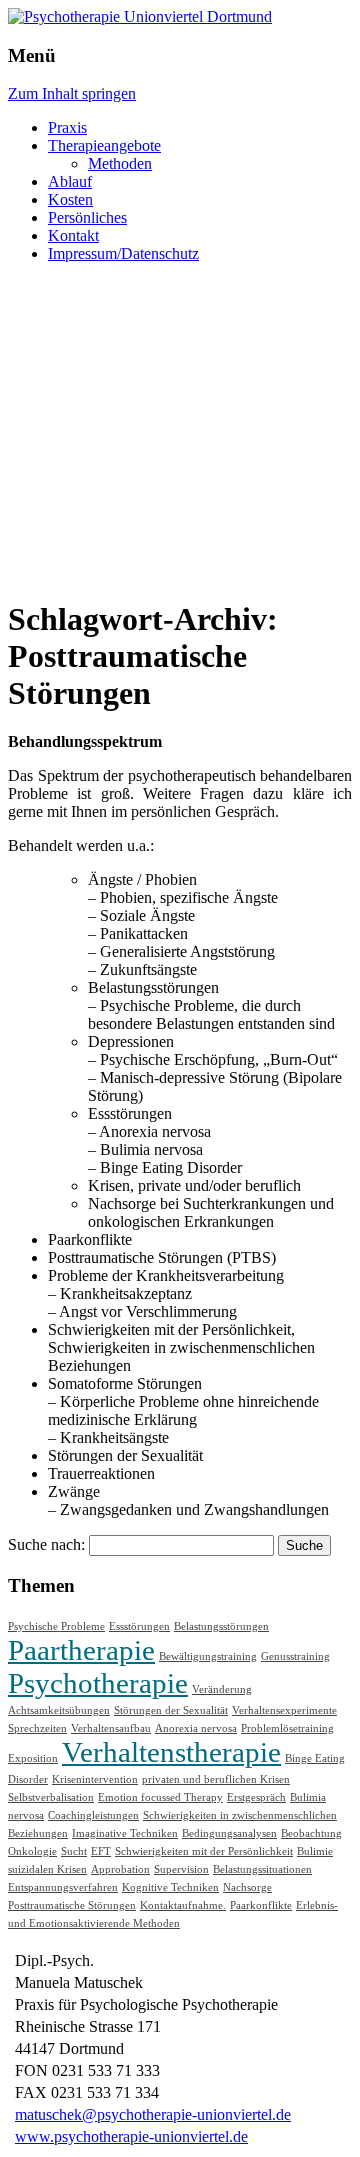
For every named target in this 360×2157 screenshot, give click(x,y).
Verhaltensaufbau (111, 1728)
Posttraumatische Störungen (72, 1905)
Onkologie (32, 1851)
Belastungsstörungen (221, 1626)
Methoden (120, 163)
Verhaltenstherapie (171, 1752)
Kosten (70, 199)
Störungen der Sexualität (171, 1710)
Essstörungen (139, 1626)
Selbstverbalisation (51, 1797)
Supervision (181, 1869)
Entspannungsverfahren (63, 1887)
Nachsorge (247, 1887)
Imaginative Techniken (125, 1833)
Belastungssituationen (262, 1869)
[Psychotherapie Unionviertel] (140, 16)
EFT (101, 1851)
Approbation (120, 1869)
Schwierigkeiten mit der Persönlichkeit (204, 1851)
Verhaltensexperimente (284, 1710)
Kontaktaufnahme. (183, 1905)
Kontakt (73, 235)
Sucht (74, 1851)
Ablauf (70, 181)
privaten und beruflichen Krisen (216, 1779)
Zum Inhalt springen (72, 93)
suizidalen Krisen (47, 1869)
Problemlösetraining (287, 1728)
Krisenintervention (95, 1779)
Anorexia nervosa (196, 1728)
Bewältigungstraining (208, 1656)
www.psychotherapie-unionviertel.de (131, 2136)
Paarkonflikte (261, 1905)
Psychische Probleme (56, 1626)
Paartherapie (81, 1650)
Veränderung (222, 1689)
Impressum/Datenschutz (123, 253)
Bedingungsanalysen (229, 1833)
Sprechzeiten (37, 1728)
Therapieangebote (104, 145)
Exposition (33, 1758)
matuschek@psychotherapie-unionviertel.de (153, 2114)
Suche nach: (46, 1544)
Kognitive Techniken (170, 1887)
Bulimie (315, 1851)
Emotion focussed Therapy (160, 1797)
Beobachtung (311, 1833)
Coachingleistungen (93, 1815)
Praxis (67, 127)
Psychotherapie (98, 1683)
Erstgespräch (256, 1797)
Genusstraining (295, 1656)
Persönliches (87, 217)
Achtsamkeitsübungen (59, 1710)
